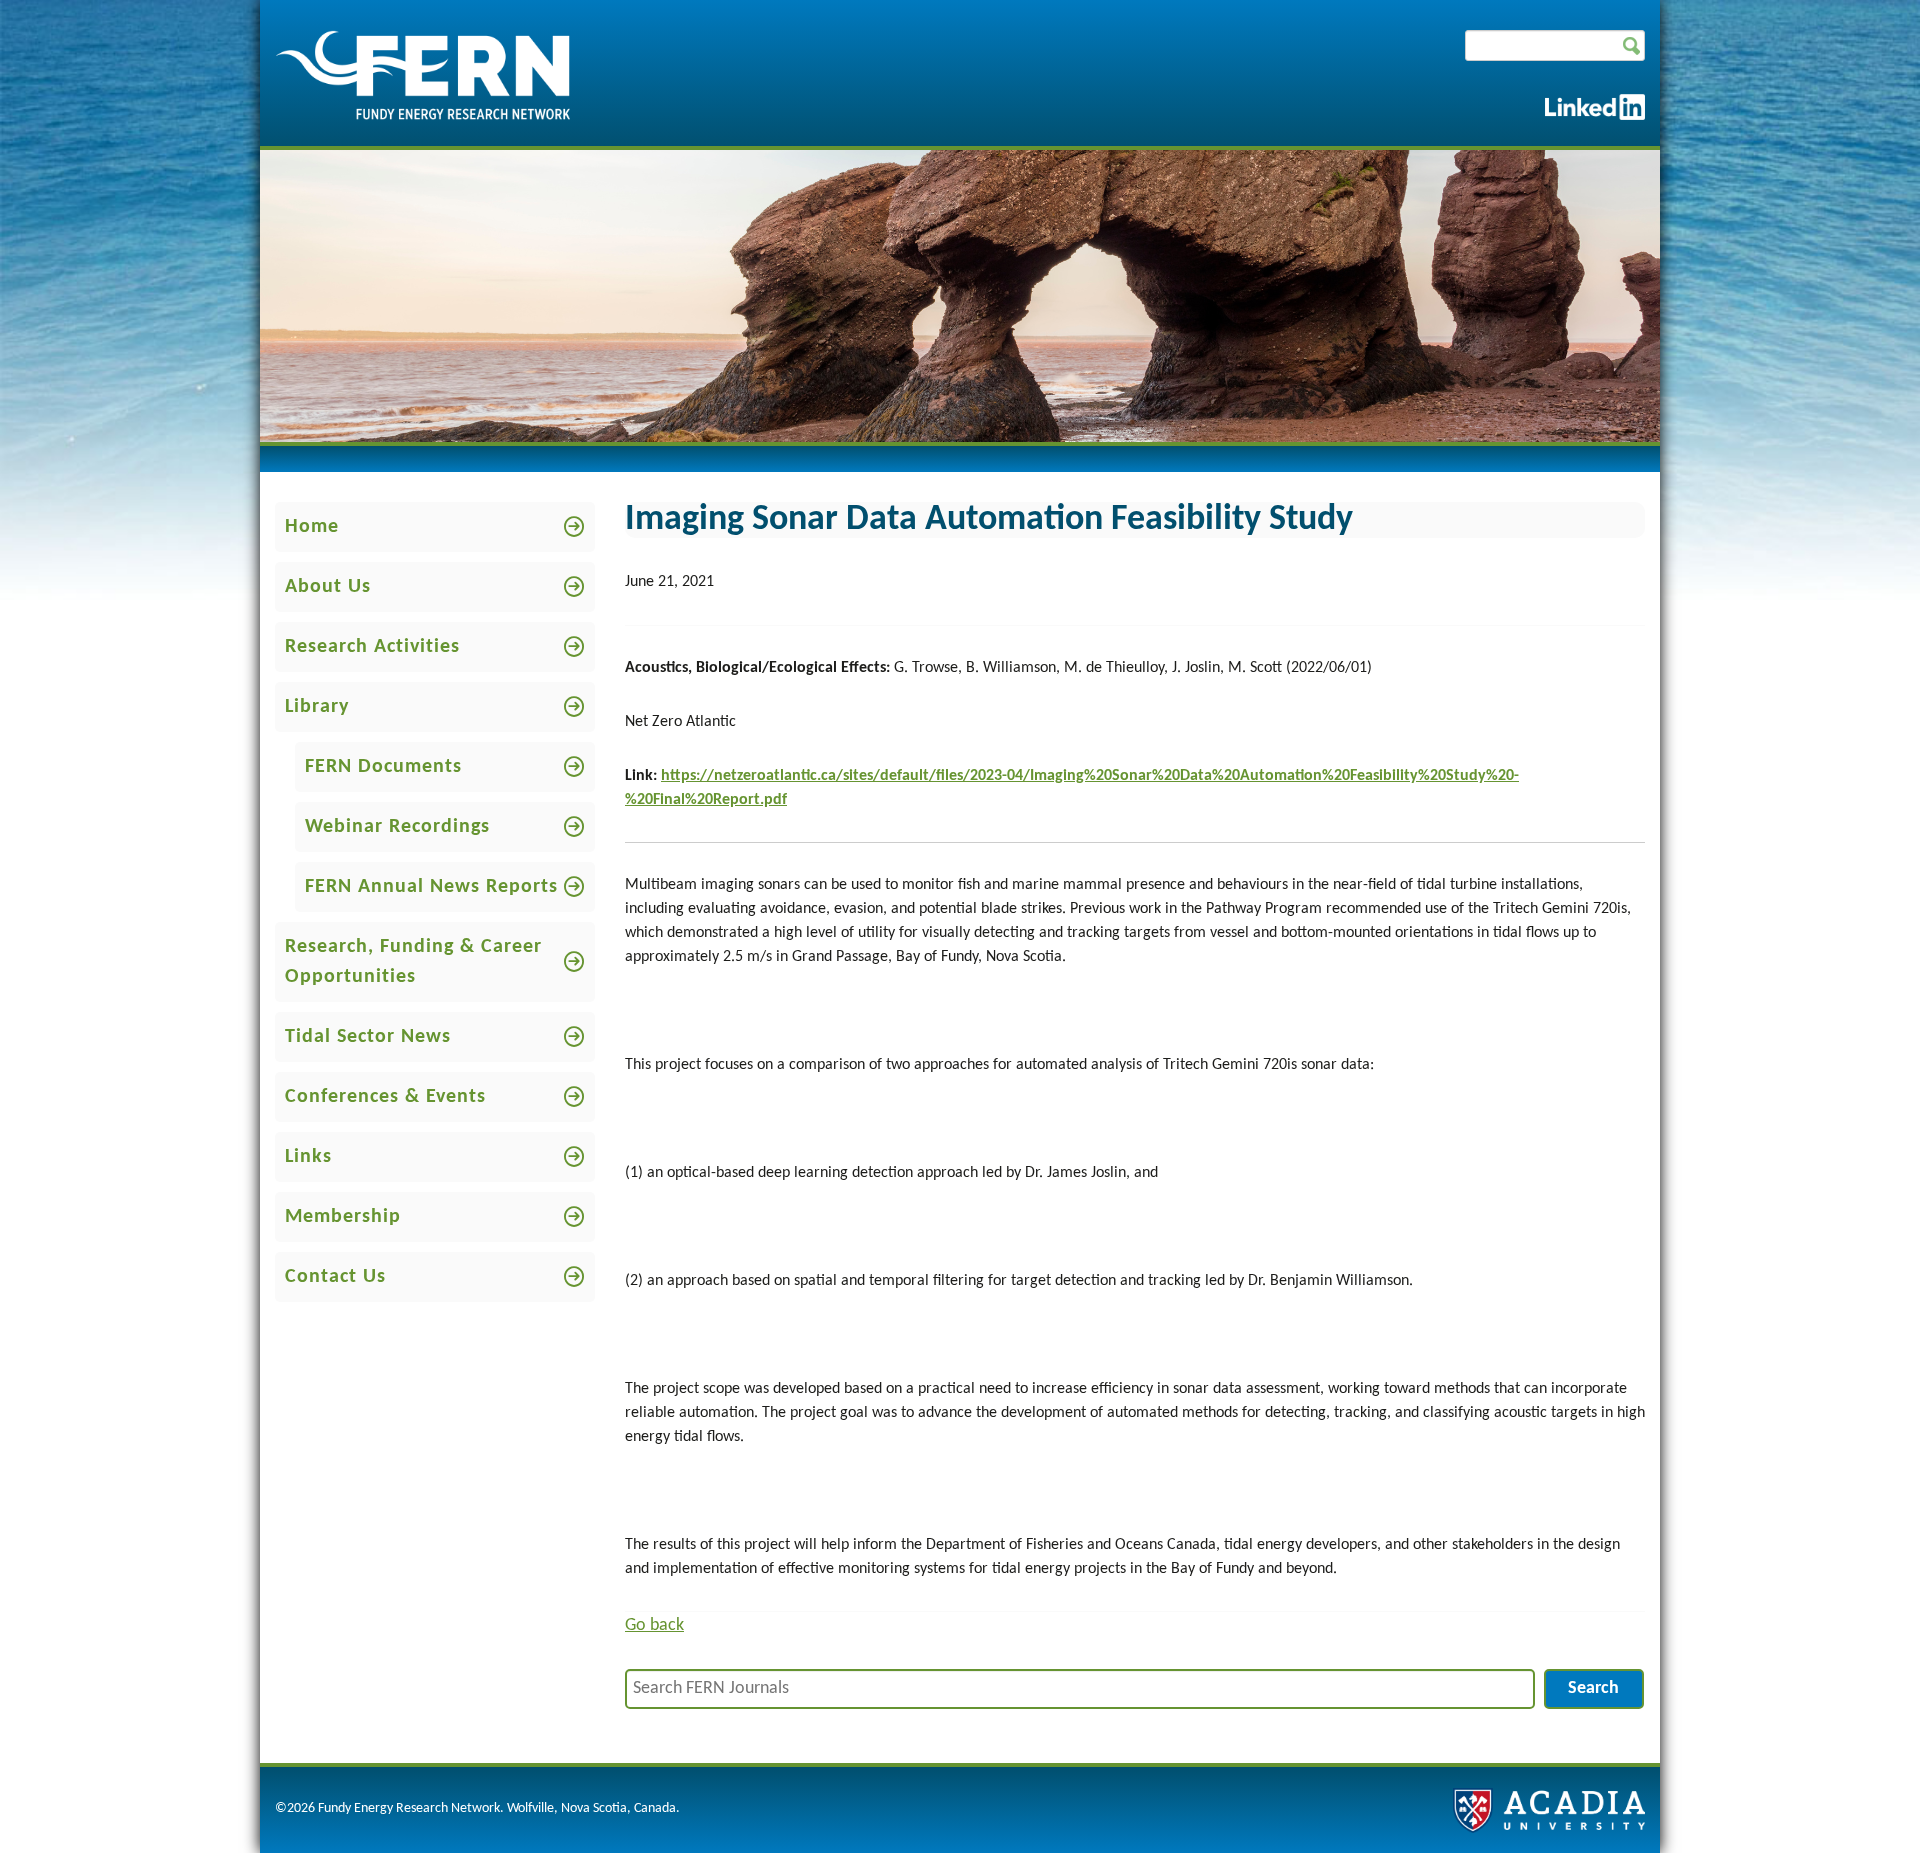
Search (1593, 1688)
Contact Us (335, 1277)
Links (308, 1157)
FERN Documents (383, 767)
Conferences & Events (385, 1097)
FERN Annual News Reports (431, 887)
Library (317, 707)
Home (312, 527)
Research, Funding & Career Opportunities (413, 962)
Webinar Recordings (397, 827)
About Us (328, 587)
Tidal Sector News (368, 1037)
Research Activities (372, 647)
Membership (343, 1217)
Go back (654, 1625)
